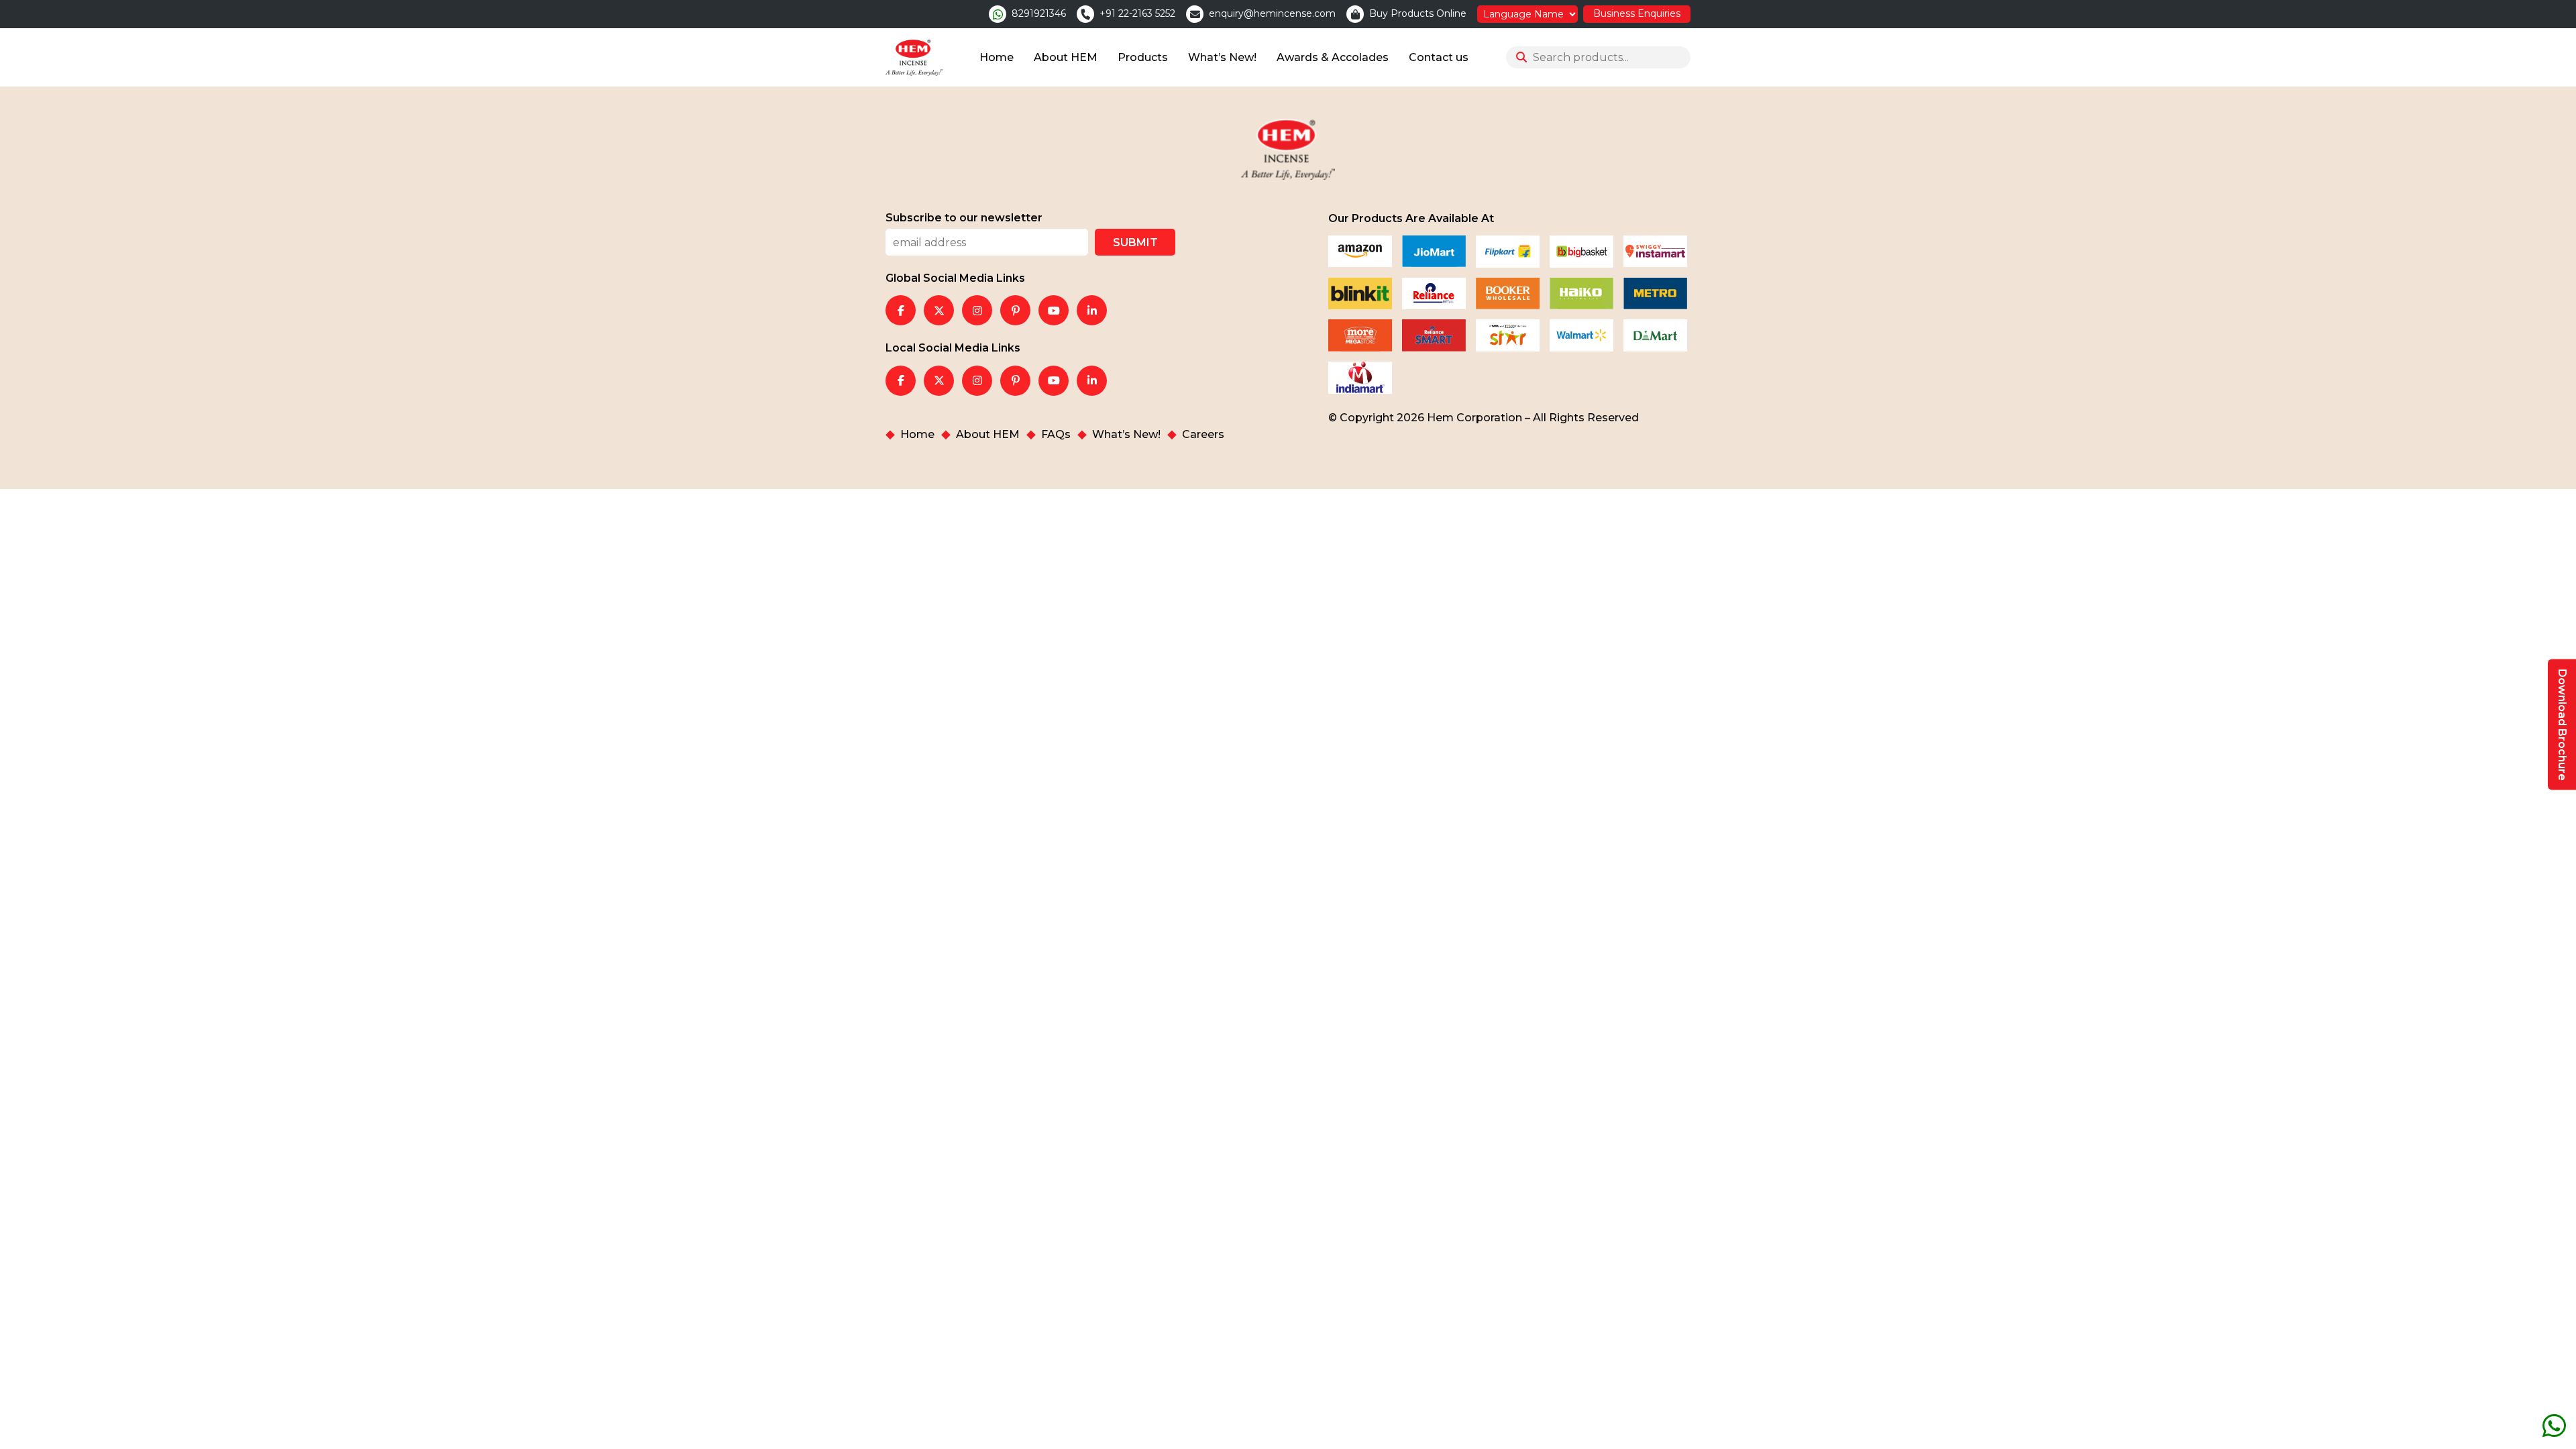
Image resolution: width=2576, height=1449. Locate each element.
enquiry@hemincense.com (1272, 14)
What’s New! (1222, 57)
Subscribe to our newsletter (964, 218)
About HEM (1066, 57)
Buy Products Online (1418, 14)
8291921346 (1039, 14)
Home (997, 57)
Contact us (1439, 57)
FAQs (1056, 435)
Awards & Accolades (1333, 57)
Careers (1203, 435)
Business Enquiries (1637, 13)
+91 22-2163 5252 (1137, 14)
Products (1143, 57)
